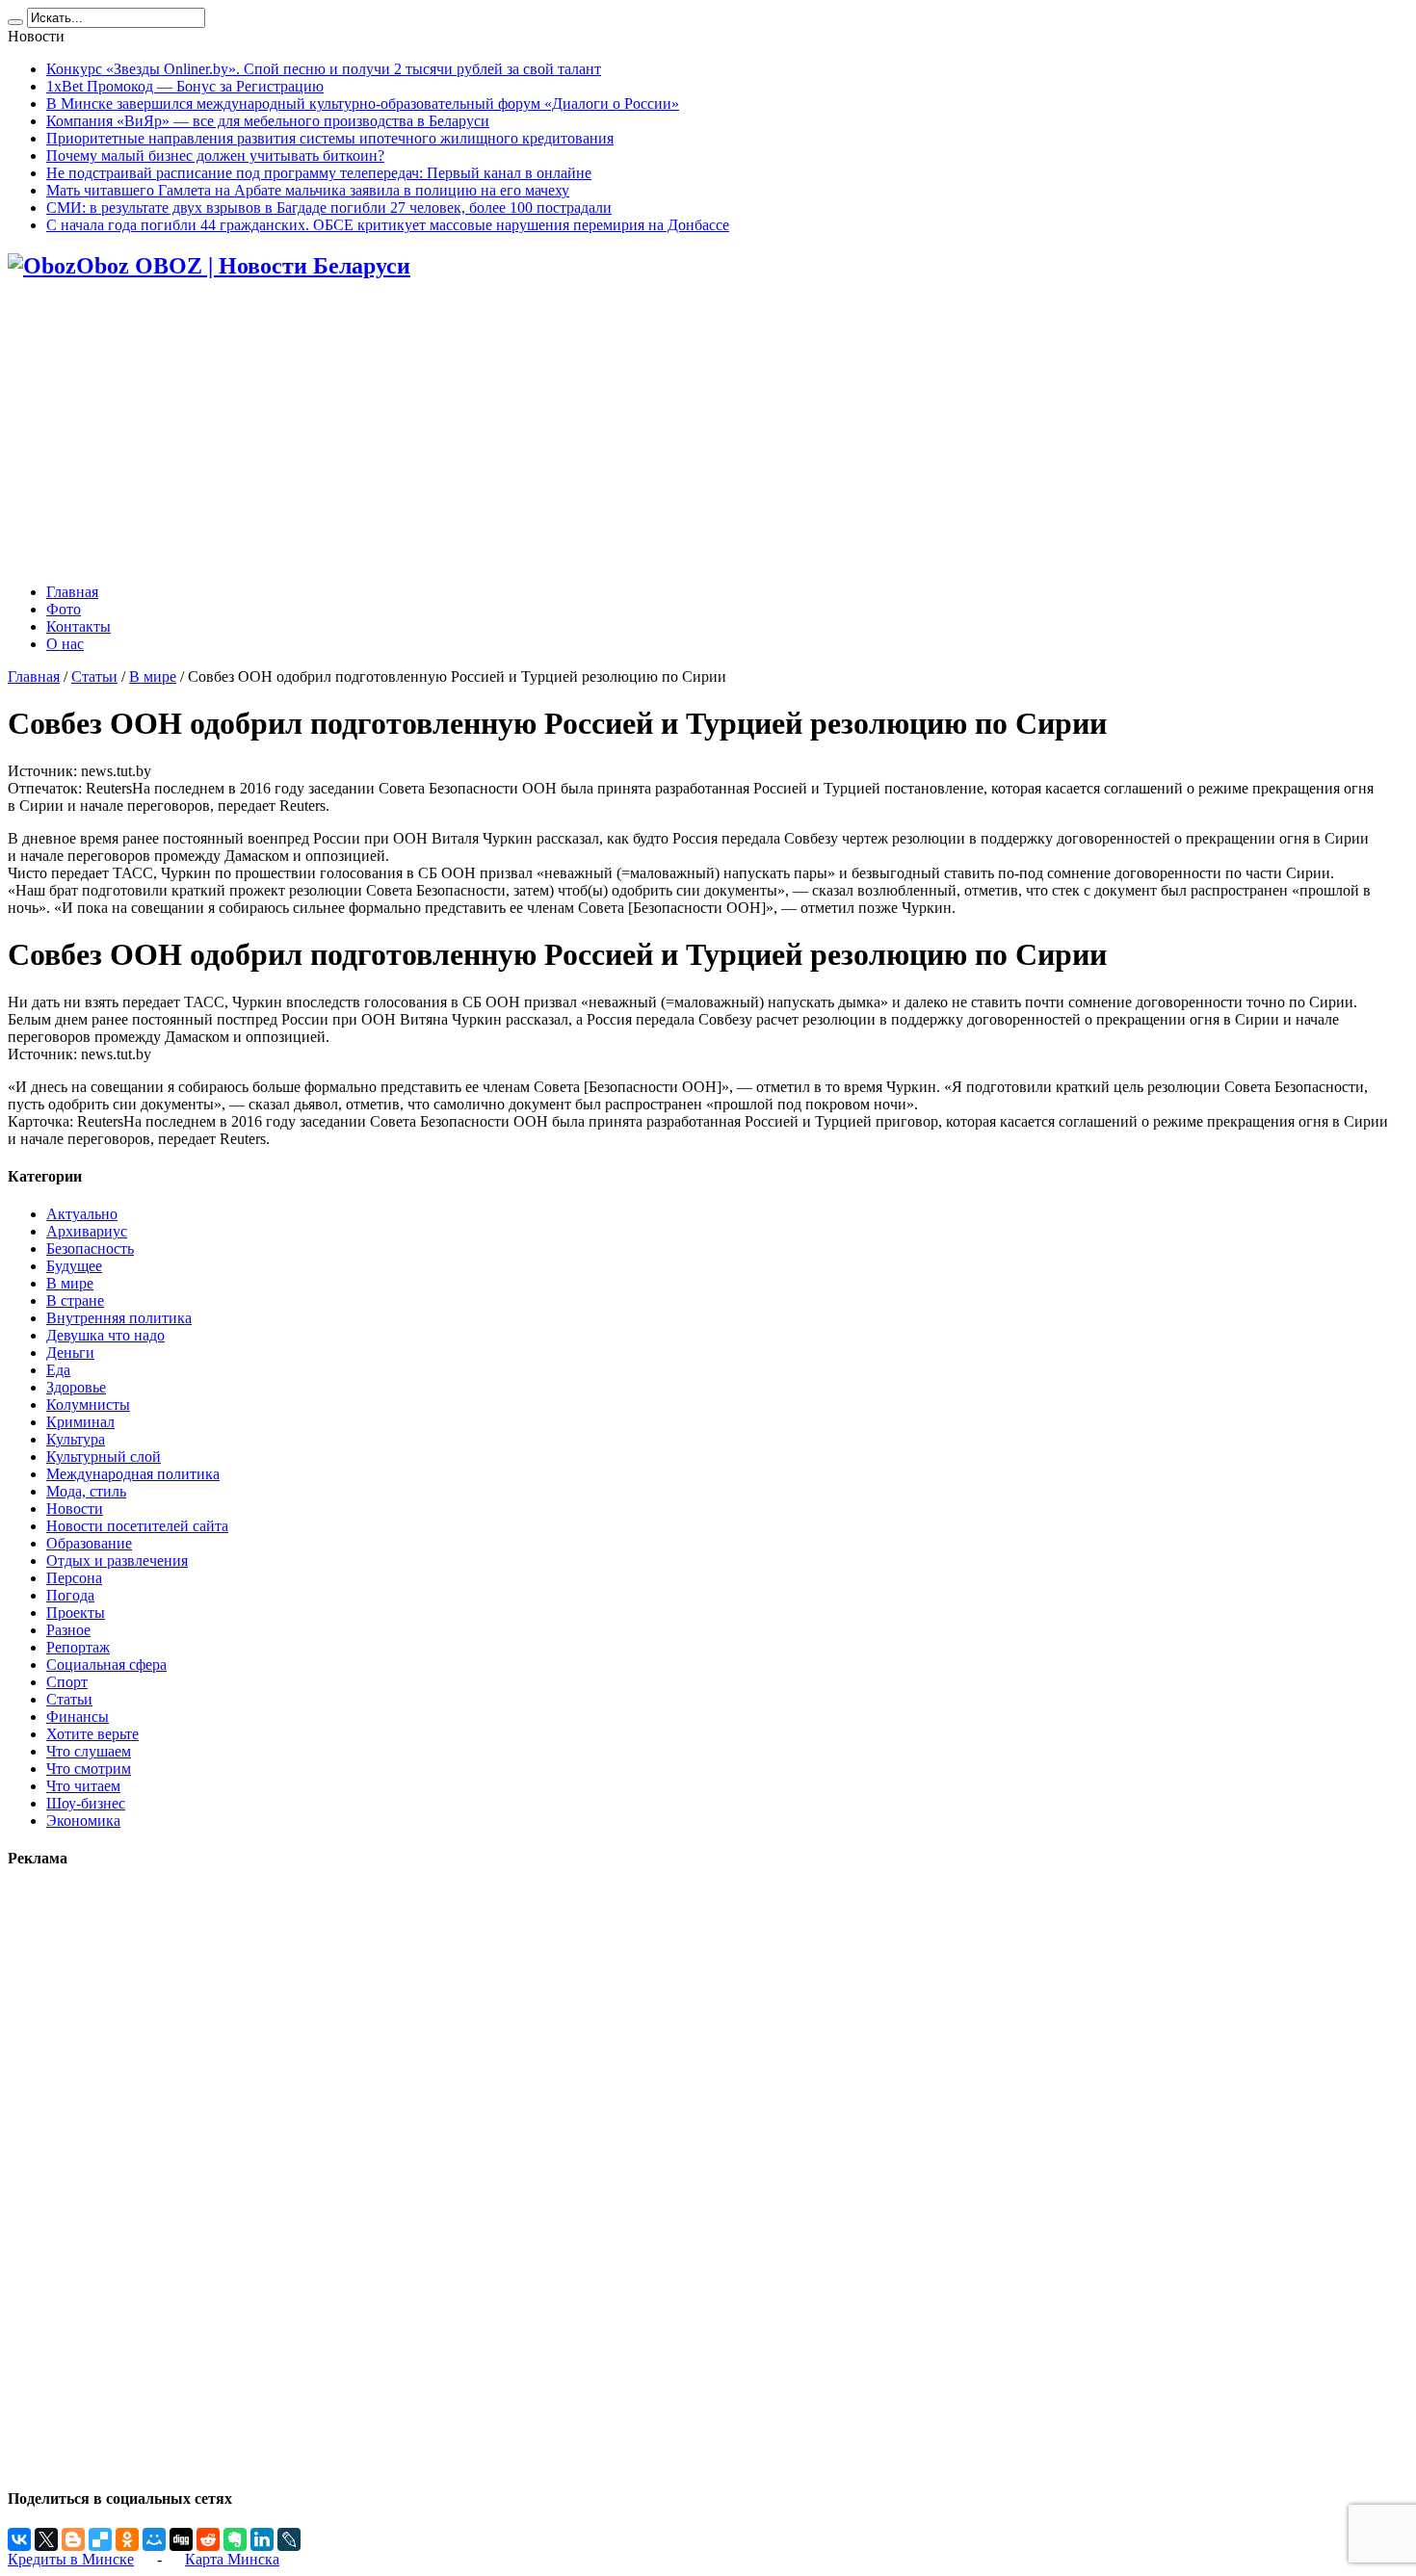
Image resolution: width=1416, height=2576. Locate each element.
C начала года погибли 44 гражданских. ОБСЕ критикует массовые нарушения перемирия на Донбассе (388, 225)
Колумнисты (88, 1405)
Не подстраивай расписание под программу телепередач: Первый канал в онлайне (319, 173)
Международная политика (133, 1474)
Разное (68, 1630)
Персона (74, 1578)
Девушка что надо (105, 1335)
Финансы (78, 1717)
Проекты (76, 1613)
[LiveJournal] (289, 2539)
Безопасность (90, 1249)
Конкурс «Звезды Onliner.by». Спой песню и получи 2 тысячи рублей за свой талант (324, 69)
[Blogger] (73, 2539)
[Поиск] (15, 22)
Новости (75, 1509)
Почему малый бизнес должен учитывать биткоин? (215, 156)
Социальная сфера (106, 1665)
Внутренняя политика (119, 1318)
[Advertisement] (708, 433)
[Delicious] (100, 2539)
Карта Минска (232, 2559)
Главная (72, 592)
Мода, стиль (86, 1491)
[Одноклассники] (127, 2539)
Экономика (83, 1821)
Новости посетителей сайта (137, 1526)
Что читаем (83, 1786)
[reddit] (208, 2539)
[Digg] (181, 2539)
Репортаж (78, 1647)
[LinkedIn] (262, 2539)
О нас (65, 644)
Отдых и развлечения (117, 1561)
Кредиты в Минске (71, 2559)
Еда (58, 1370)
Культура (76, 1439)
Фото (64, 609)
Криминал (80, 1422)
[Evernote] (235, 2539)
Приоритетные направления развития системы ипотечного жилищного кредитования (330, 138)
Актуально (82, 1214)
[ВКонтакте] (19, 2539)
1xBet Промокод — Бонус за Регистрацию (185, 86)
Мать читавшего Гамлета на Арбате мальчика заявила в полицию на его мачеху (308, 190)
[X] (46, 2539)
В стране (75, 1301)
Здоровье (76, 1387)
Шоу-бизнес (86, 1803)
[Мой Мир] (154, 2539)
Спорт (67, 1682)
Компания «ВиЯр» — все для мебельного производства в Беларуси (268, 121)
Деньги (70, 1353)
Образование (89, 1543)
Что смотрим (89, 1769)
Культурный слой (104, 1457)
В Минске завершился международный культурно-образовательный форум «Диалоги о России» (363, 104)
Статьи (94, 677)
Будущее (74, 1266)
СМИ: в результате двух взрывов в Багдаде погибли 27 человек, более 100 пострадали (329, 208)
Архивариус (87, 1231)
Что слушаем (89, 1751)
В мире (153, 677)
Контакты (79, 626)
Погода (70, 1595)
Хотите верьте (92, 1734)
